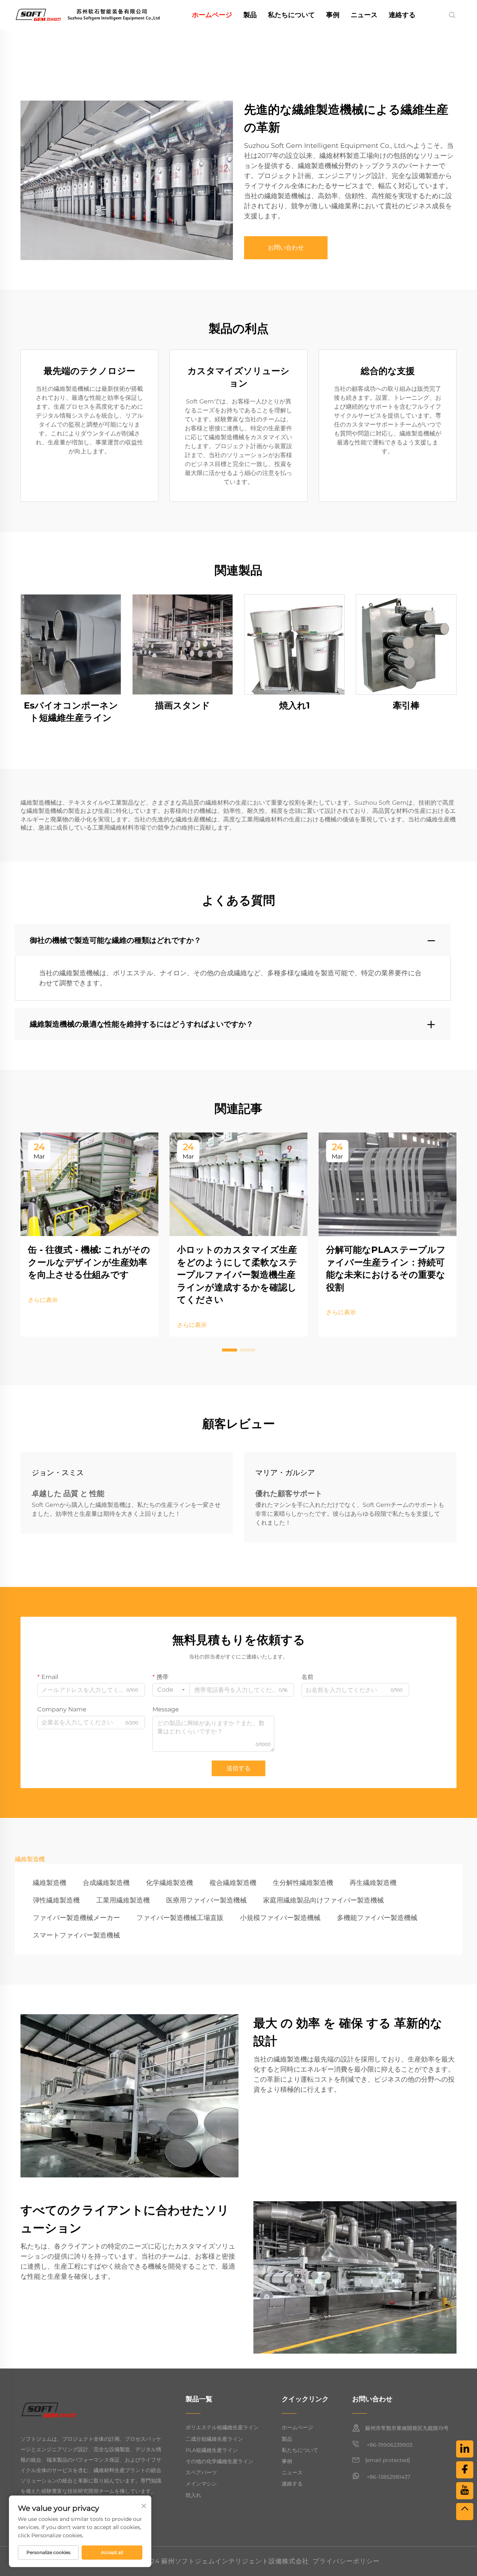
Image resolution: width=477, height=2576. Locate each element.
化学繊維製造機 (170, 1883)
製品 (250, 15)
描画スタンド (183, 705)
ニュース (364, 15)
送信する (238, 1768)
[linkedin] (465, 2449)
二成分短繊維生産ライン (214, 2439)
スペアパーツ (201, 2472)
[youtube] (465, 2491)
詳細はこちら (71, 644)
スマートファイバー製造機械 (76, 1935)
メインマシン (201, 2484)
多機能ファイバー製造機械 (377, 1918)
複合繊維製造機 (233, 1883)
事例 (333, 15)
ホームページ (212, 15)
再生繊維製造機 (373, 1883)
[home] (87, 14)
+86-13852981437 (388, 2477)
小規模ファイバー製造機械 (280, 1918)
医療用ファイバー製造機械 (206, 1900)
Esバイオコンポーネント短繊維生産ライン (71, 712)
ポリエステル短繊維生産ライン (222, 2427)
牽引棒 (406, 705)
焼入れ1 (294, 705)
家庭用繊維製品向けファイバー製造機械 (323, 1900)
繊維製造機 (50, 1883)
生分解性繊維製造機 (303, 1883)
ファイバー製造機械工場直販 (180, 1918)
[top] (465, 2512)
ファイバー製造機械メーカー (76, 1918)
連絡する (402, 15)
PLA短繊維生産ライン (212, 2450)
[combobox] (171, 1690)
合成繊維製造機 (106, 1883)
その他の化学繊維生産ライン (219, 2461)
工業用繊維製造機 (123, 1900)
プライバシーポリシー (346, 2561)
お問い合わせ (286, 248)
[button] (230, 1350)
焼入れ (193, 2495)
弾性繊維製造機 (56, 1900)
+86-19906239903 (389, 2445)
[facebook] (465, 2470)
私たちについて (291, 15)
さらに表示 (43, 1300)
